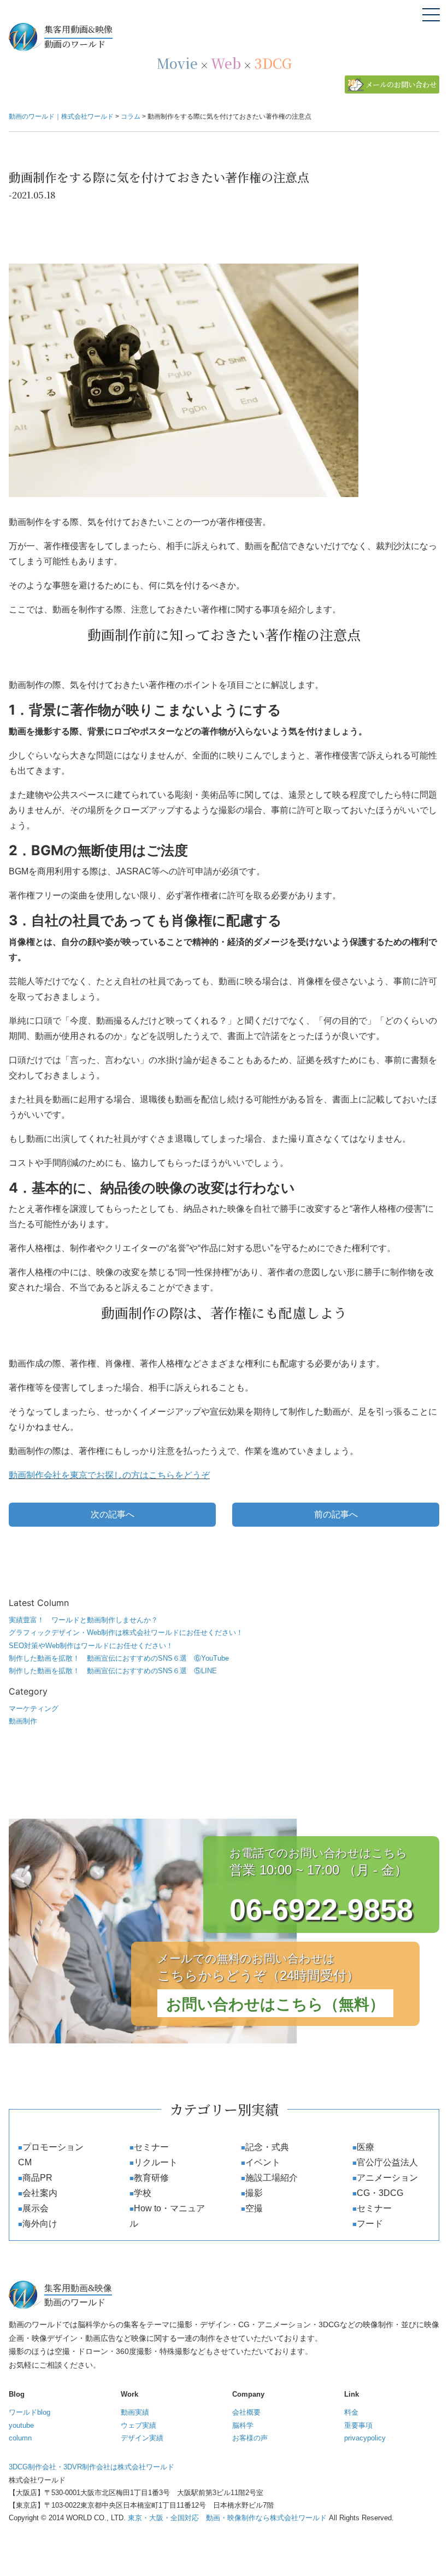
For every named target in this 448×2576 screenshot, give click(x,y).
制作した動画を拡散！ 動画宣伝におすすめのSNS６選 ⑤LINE (113, 1671)
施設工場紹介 (272, 2178)
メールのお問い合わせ (401, 84)
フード (370, 2224)
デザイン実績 (142, 2438)
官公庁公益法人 (387, 2162)
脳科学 (243, 2425)
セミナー (151, 2147)
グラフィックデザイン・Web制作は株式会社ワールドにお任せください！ (126, 1632)
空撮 (254, 2208)
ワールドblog (30, 2412)
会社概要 (246, 2412)
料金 (351, 2412)
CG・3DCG (380, 2193)
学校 (143, 2193)
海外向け (40, 2224)
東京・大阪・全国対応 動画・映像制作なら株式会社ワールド (227, 2518)
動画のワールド (78, 37)
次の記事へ (113, 1514)
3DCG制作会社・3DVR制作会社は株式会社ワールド (92, 2467)
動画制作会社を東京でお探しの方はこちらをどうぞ (109, 1475)
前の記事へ (336, 1514)
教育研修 (151, 2178)
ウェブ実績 (138, 2425)
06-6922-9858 (321, 1909)
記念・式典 (267, 2147)
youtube (21, 2425)
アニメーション (387, 2178)
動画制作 (23, 1721)
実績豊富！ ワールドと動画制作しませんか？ (83, 1620)
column (20, 2438)
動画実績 (135, 2412)
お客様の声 (250, 2438)
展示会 (36, 2208)
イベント (263, 2162)
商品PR (37, 2178)
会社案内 (40, 2193)
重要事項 (358, 2425)
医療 (366, 2147)
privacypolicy (365, 2438)
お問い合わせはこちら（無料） (275, 2004)
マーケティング (34, 1708)
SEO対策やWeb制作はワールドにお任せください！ (91, 1646)
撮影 (254, 2193)
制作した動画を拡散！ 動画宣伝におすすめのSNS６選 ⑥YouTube (119, 1658)
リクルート (156, 2162)
